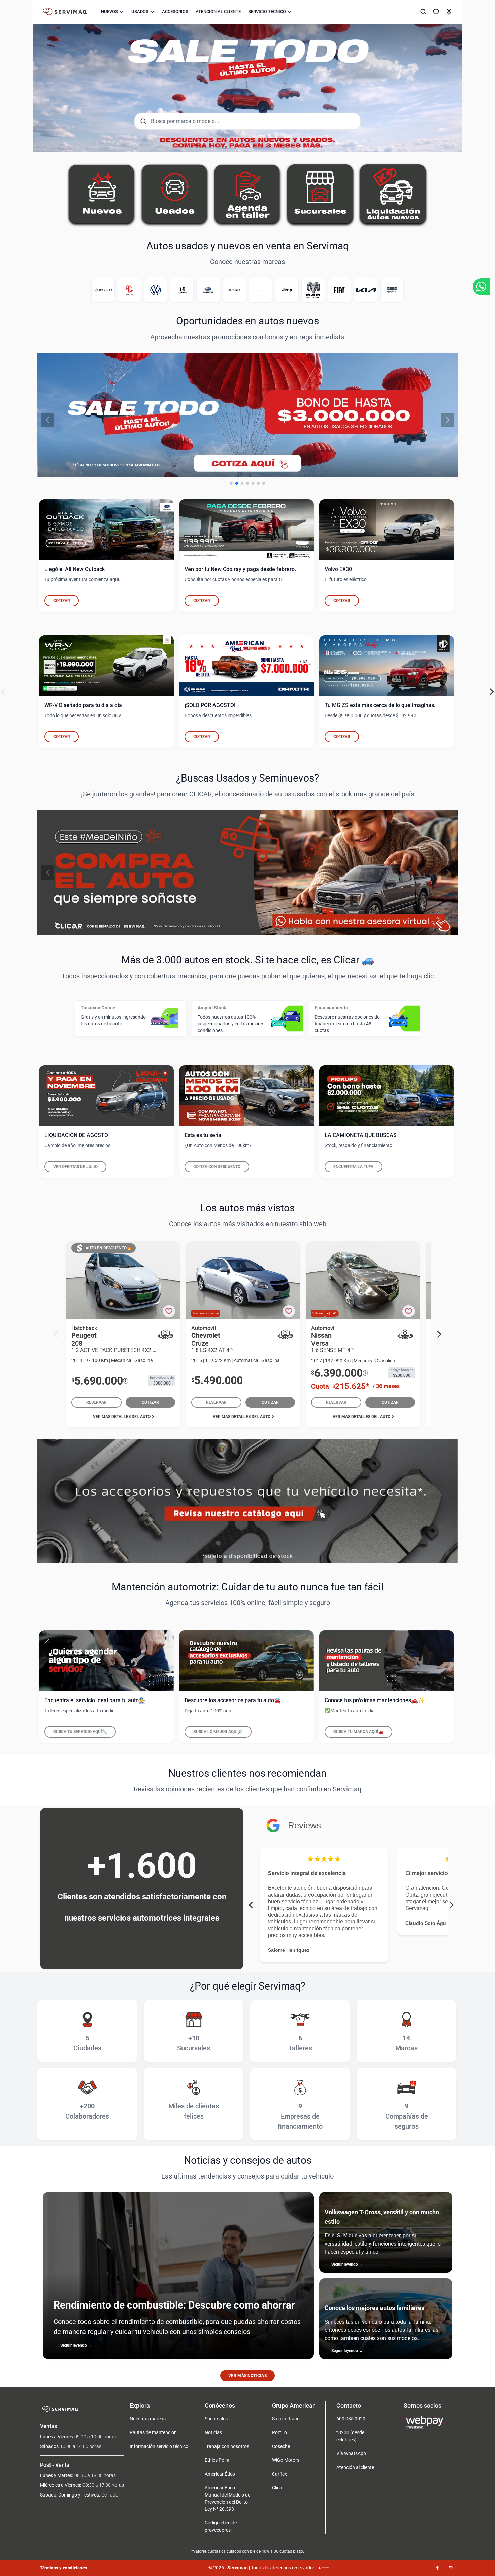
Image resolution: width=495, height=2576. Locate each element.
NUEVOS (109, 12)
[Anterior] (47, 420)
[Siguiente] (448, 420)
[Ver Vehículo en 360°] (166, 1334)
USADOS (140, 12)
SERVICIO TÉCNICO (267, 12)
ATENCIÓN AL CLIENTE (218, 12)
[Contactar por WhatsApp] (481, 287)
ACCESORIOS (175, 12)
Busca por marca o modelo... (185, 121)
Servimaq (238, 2568)
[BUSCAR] (423, 12)
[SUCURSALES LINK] (449, 12)
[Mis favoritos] (436, 12)
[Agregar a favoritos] (169, 1311)
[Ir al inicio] (65, 12)
